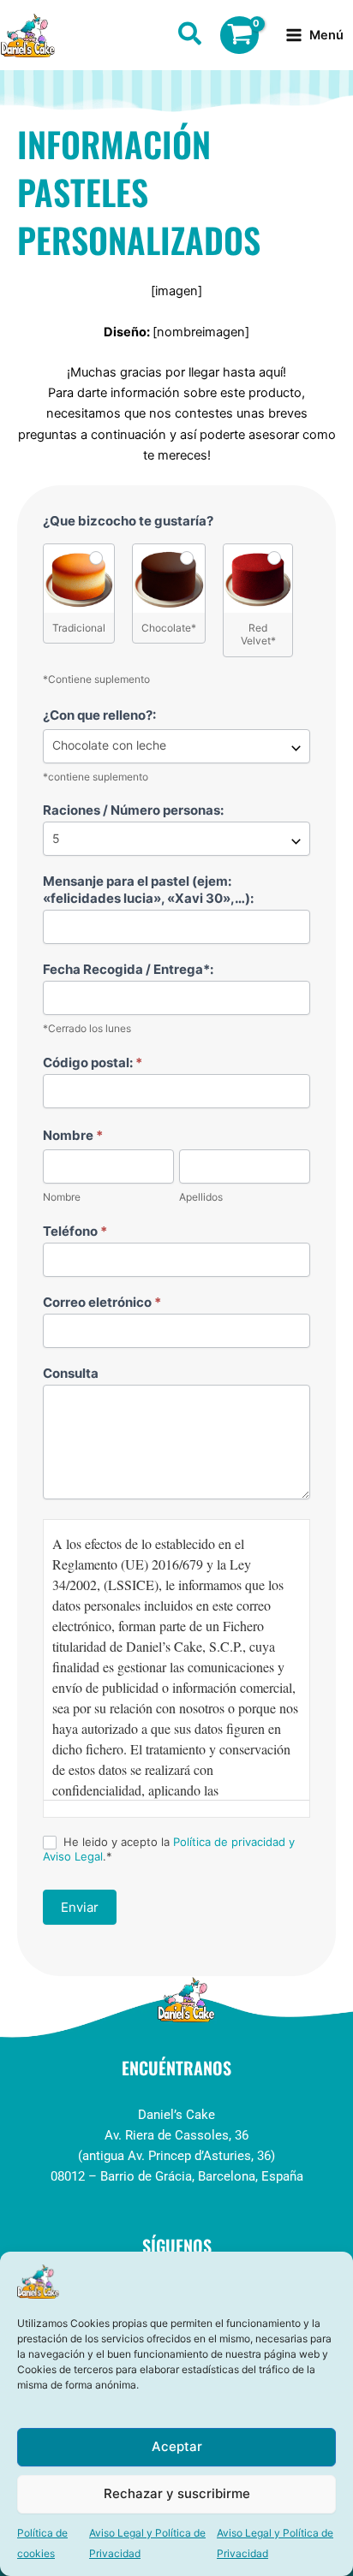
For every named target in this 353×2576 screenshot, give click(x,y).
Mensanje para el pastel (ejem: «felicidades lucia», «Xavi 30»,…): (148, 890)
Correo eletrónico (102, 1302)
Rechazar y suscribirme (177, 2493)
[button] (191, 37)
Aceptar (177, 2446)
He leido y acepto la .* (169, 1849)
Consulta (71, 1373)
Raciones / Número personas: (133, 810)
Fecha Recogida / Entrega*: (128, 969)
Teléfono (75, 1231)
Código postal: (93, 1062)
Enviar (80, 1907)
